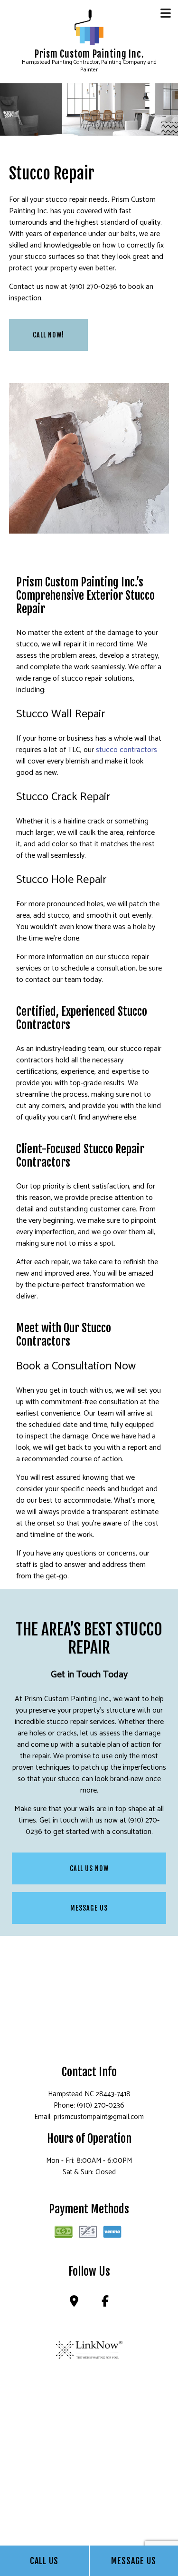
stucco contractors (126, 750)
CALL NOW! (48, 335)
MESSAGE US (89, 1908)
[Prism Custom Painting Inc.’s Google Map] (74, 2303)
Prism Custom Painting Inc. (89, 54)
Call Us (44, 2561)
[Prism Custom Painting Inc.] (89, 27)
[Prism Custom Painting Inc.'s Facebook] (105, 2303)
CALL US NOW (89, 1868)
